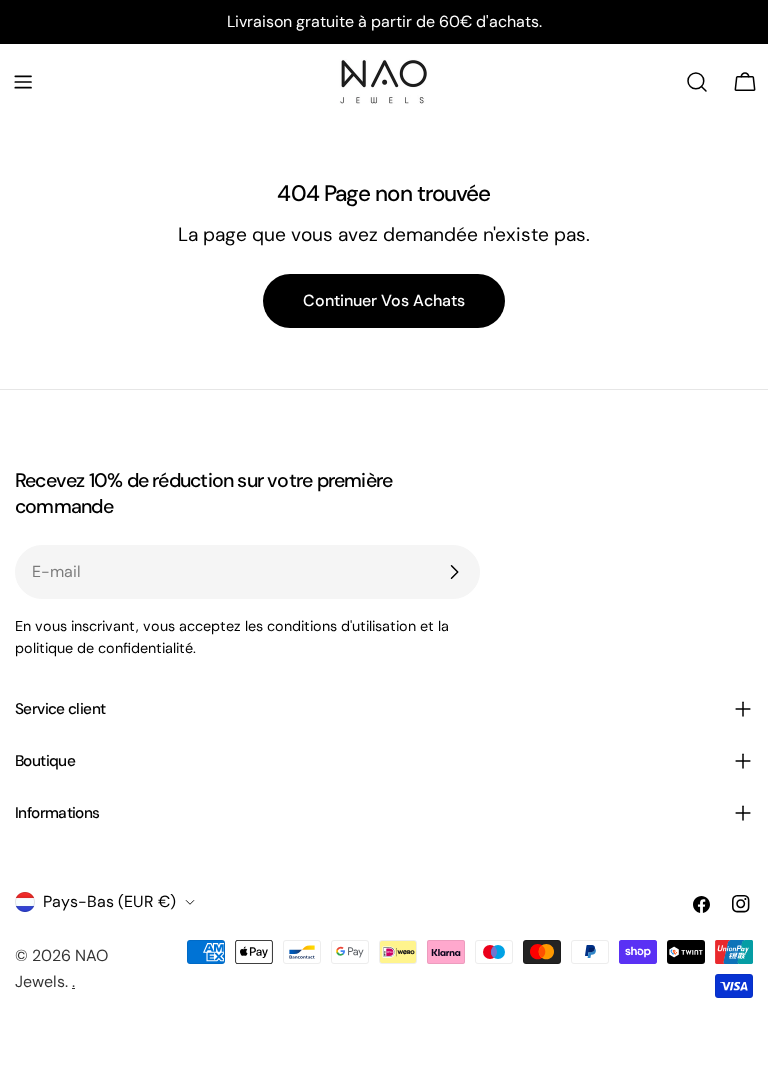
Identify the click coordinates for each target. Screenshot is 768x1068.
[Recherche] (697, 82)
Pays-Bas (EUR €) (109, 901)
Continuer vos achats (384, 300)
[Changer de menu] (23, 82)
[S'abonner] (454, 572)
